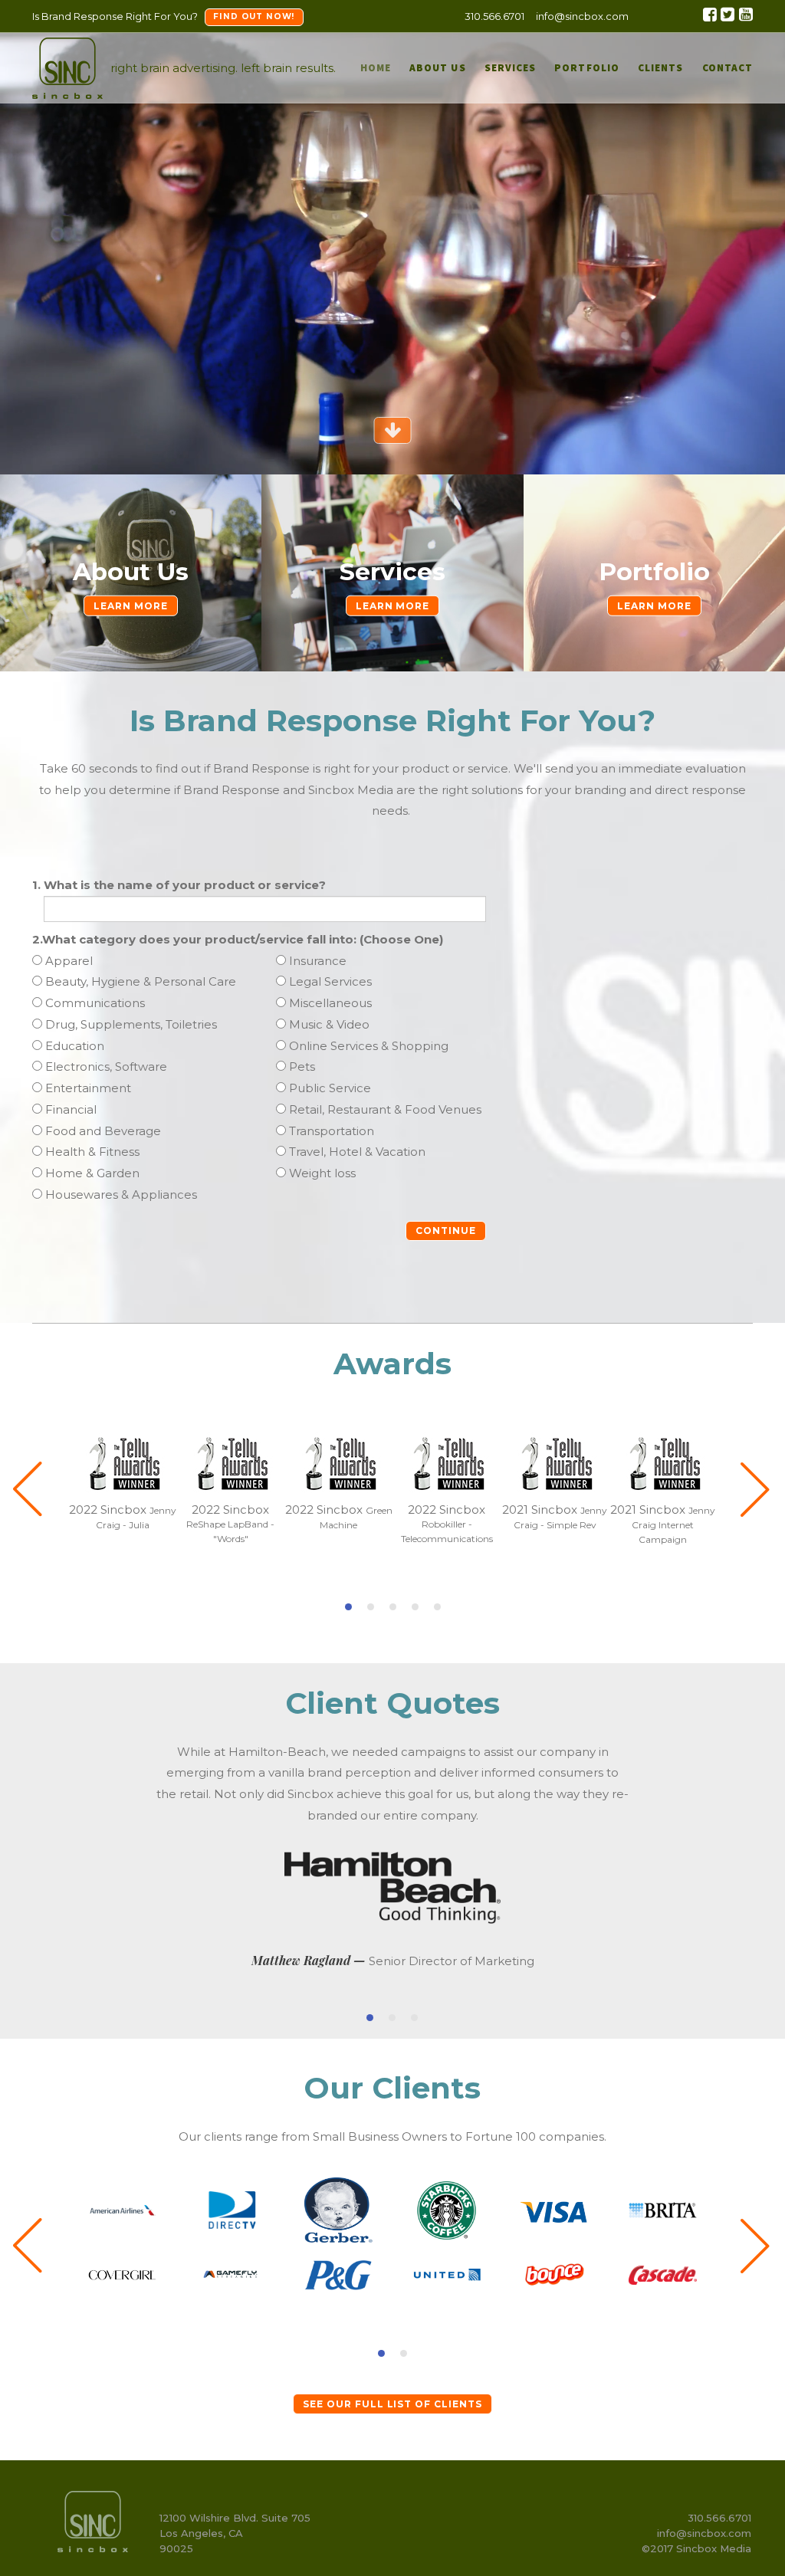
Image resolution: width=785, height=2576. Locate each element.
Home (376, 68)
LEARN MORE (131, 606)
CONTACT (728, 68)
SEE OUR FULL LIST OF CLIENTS (392, 2404)
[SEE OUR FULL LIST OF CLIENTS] (392, 2387)
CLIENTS (660, 68)
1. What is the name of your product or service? (179, 885)
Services (392, 572)
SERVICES (511, 68)
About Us (438, 68)
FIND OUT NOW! (254, 16)
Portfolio (654, 572)
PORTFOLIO (587, 68)
